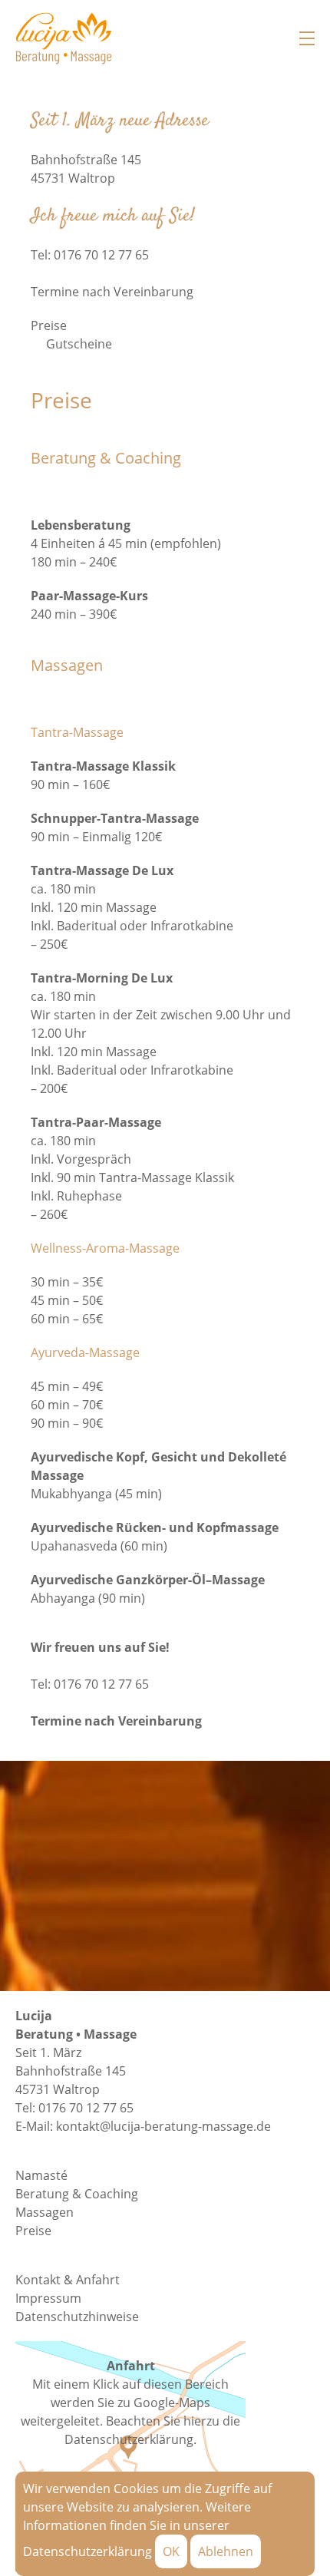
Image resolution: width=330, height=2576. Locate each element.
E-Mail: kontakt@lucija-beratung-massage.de (143, 2126)
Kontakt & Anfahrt (68, 2280)
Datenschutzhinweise (77, 2317)
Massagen (45, 2212)
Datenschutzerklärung (87, 2551)
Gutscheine (79, 344)
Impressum (48, 2298)
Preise (49, 325)
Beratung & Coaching (77, 2194)
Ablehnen (226, 2551)
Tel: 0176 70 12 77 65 (90, 1684)
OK (171, 2551)
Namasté (41, 2175)
